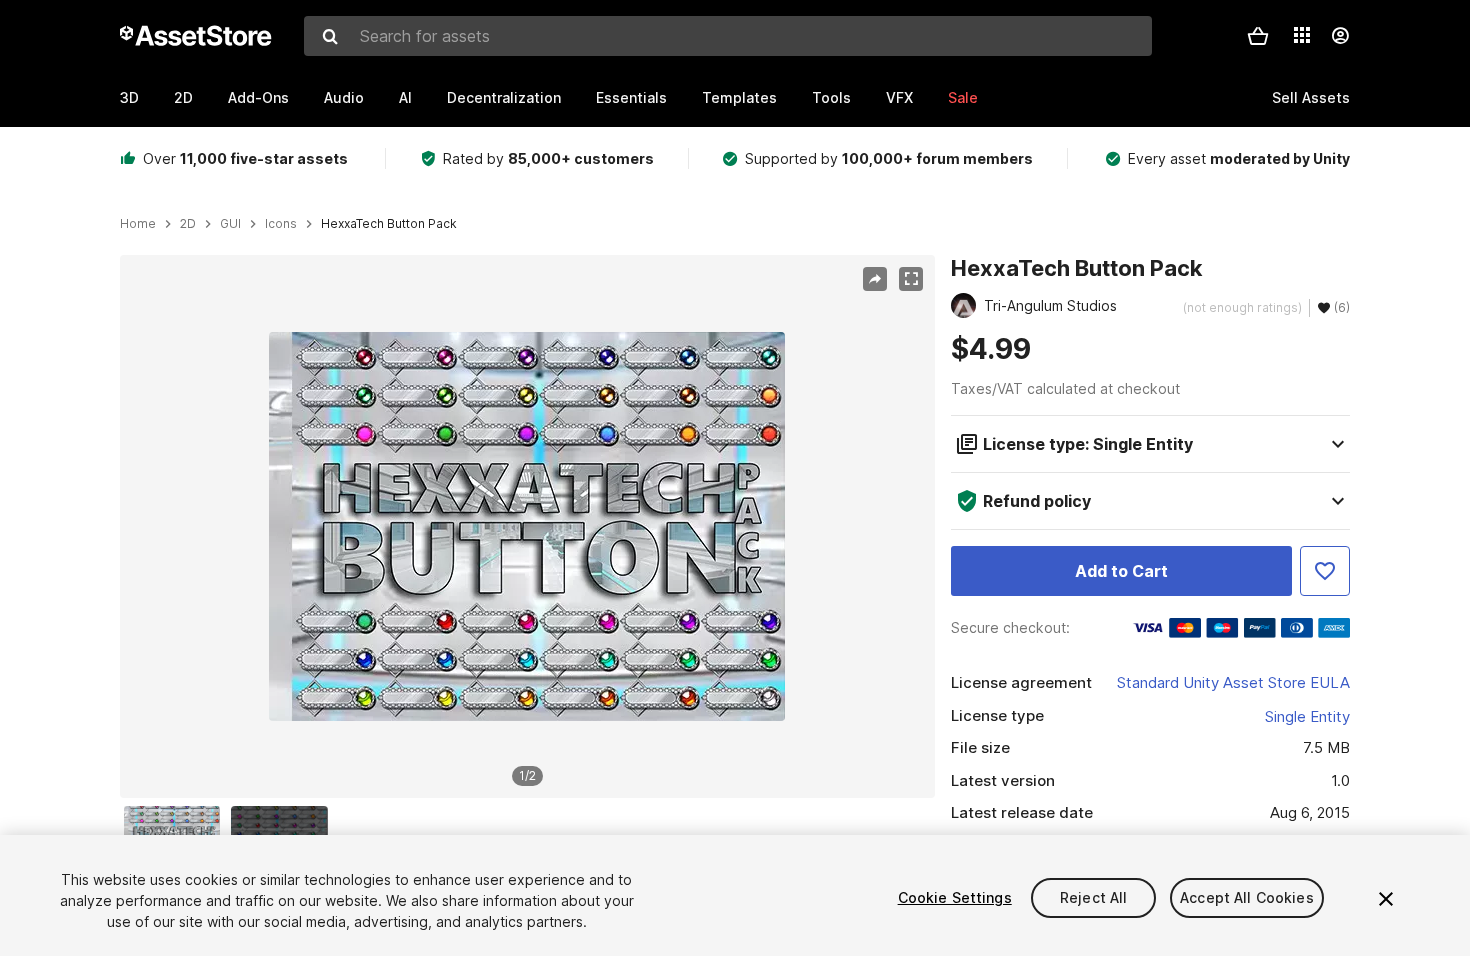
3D (129, 97)
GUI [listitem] (230, 224)
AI (405, 97)
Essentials (631, 97)
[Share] (875, 279)
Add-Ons (258, 97)
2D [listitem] (188, 224)
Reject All (1093, 897)
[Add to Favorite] (1325, 571)
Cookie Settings (955, 897)
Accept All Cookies (1247, 897)
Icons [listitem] (281, 224)
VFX (899, 97)
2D (183, 97)
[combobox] (728, 36)
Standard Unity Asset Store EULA (1233, 682)
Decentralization (504, 97)
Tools (831, 97)
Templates (739, 97)
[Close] (1386, 899)
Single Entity (1307, 716)
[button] (1258, 36)
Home (138, 224)
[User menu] (1340, 36)
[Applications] (1302, 35)
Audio (344, 97)
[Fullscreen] (911, 279)
